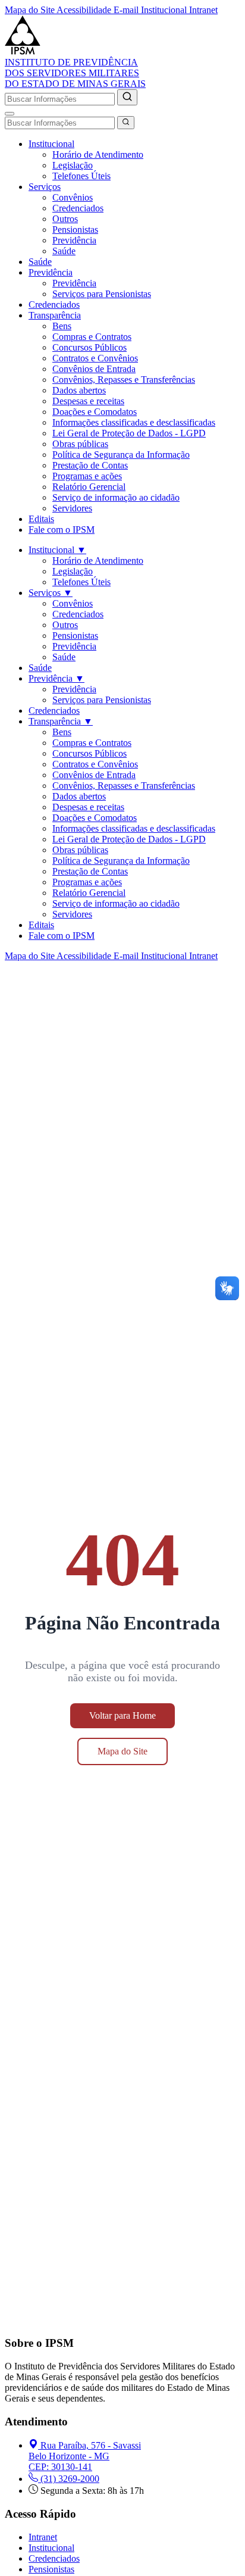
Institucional (51, 144)
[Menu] (10, 114)
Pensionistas (75, 230)
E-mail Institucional (151, 10)
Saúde (64, 251)
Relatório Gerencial (89, 487)
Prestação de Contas (90, 465)
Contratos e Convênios (95, 358)
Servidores (72, 508)
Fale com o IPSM (62, 530)
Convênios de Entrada (94, 369)
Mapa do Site (31, 10)
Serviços (45, 187)
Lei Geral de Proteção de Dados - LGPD (129, 433)
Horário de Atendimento (98, 154)
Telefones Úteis (81, 176)
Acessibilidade (85, 10)
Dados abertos (79, 390)
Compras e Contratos (92, 337)
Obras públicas (80, 444)
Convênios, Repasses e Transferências (124, 380)
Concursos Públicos (89, 347)
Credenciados (78, 208)
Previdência (74, 240)
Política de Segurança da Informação (121, 455)
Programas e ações (87, 476)
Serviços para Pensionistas (102, 294)
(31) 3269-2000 (70, 2479)
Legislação (73, 165)
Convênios (73, 197)
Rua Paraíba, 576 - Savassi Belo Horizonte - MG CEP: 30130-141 (85, 2456)
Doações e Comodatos (95, 412)
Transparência (55, 315)
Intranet (203, 10)
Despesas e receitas (88, 401)
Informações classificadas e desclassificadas (134, 422)
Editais (41, 519)
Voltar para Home (122, 1715)
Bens (62, 326)
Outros (65, 219)
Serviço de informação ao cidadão (116, 497)
